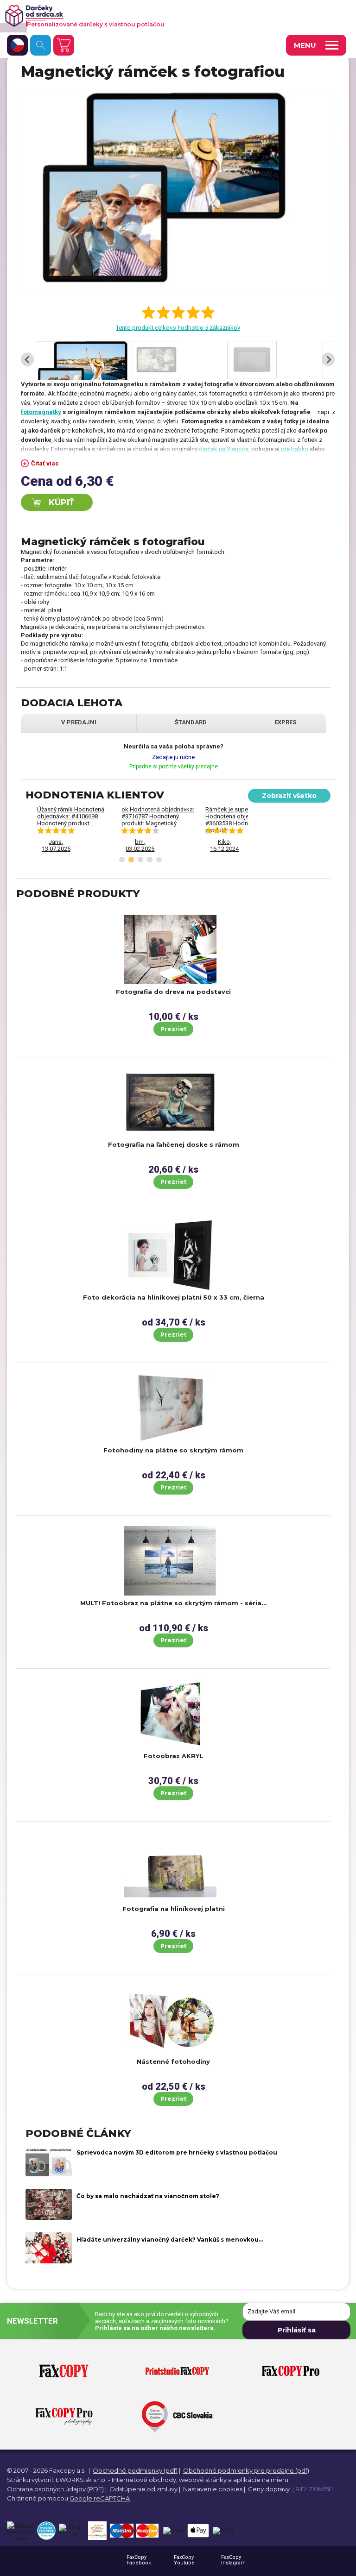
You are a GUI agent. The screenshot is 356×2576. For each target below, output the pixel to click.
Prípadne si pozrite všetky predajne (174, 767)
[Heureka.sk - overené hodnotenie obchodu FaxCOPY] (46, 2531)
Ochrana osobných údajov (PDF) (55, 2489)
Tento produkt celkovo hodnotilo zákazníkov (178, 328)
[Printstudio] (177, 2372)
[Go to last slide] (27, 359)
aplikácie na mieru (261, 2480)
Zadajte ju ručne (173, 757)
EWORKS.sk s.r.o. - (83, 2480)
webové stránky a (205, 2480)
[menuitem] (83, 360)
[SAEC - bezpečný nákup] (20, 2531)
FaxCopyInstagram (233, 2560)
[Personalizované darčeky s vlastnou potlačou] (165, 16)
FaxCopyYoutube (184, 2560)
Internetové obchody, (145, 2480)
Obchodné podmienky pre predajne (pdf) (246, 2470)
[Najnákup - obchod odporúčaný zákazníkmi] (97, 2531)
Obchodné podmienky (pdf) (135, 2470)
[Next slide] (328, 359)
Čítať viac (45, 463)
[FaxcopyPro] (291, 2372)
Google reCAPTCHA (100, 2498)
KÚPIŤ (61, 503)
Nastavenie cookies (213, 2489)
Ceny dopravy (269, 2489)
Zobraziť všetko (289, 796)
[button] (122, 860)
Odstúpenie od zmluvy (143, 2489)
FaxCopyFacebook (139, 2560)
